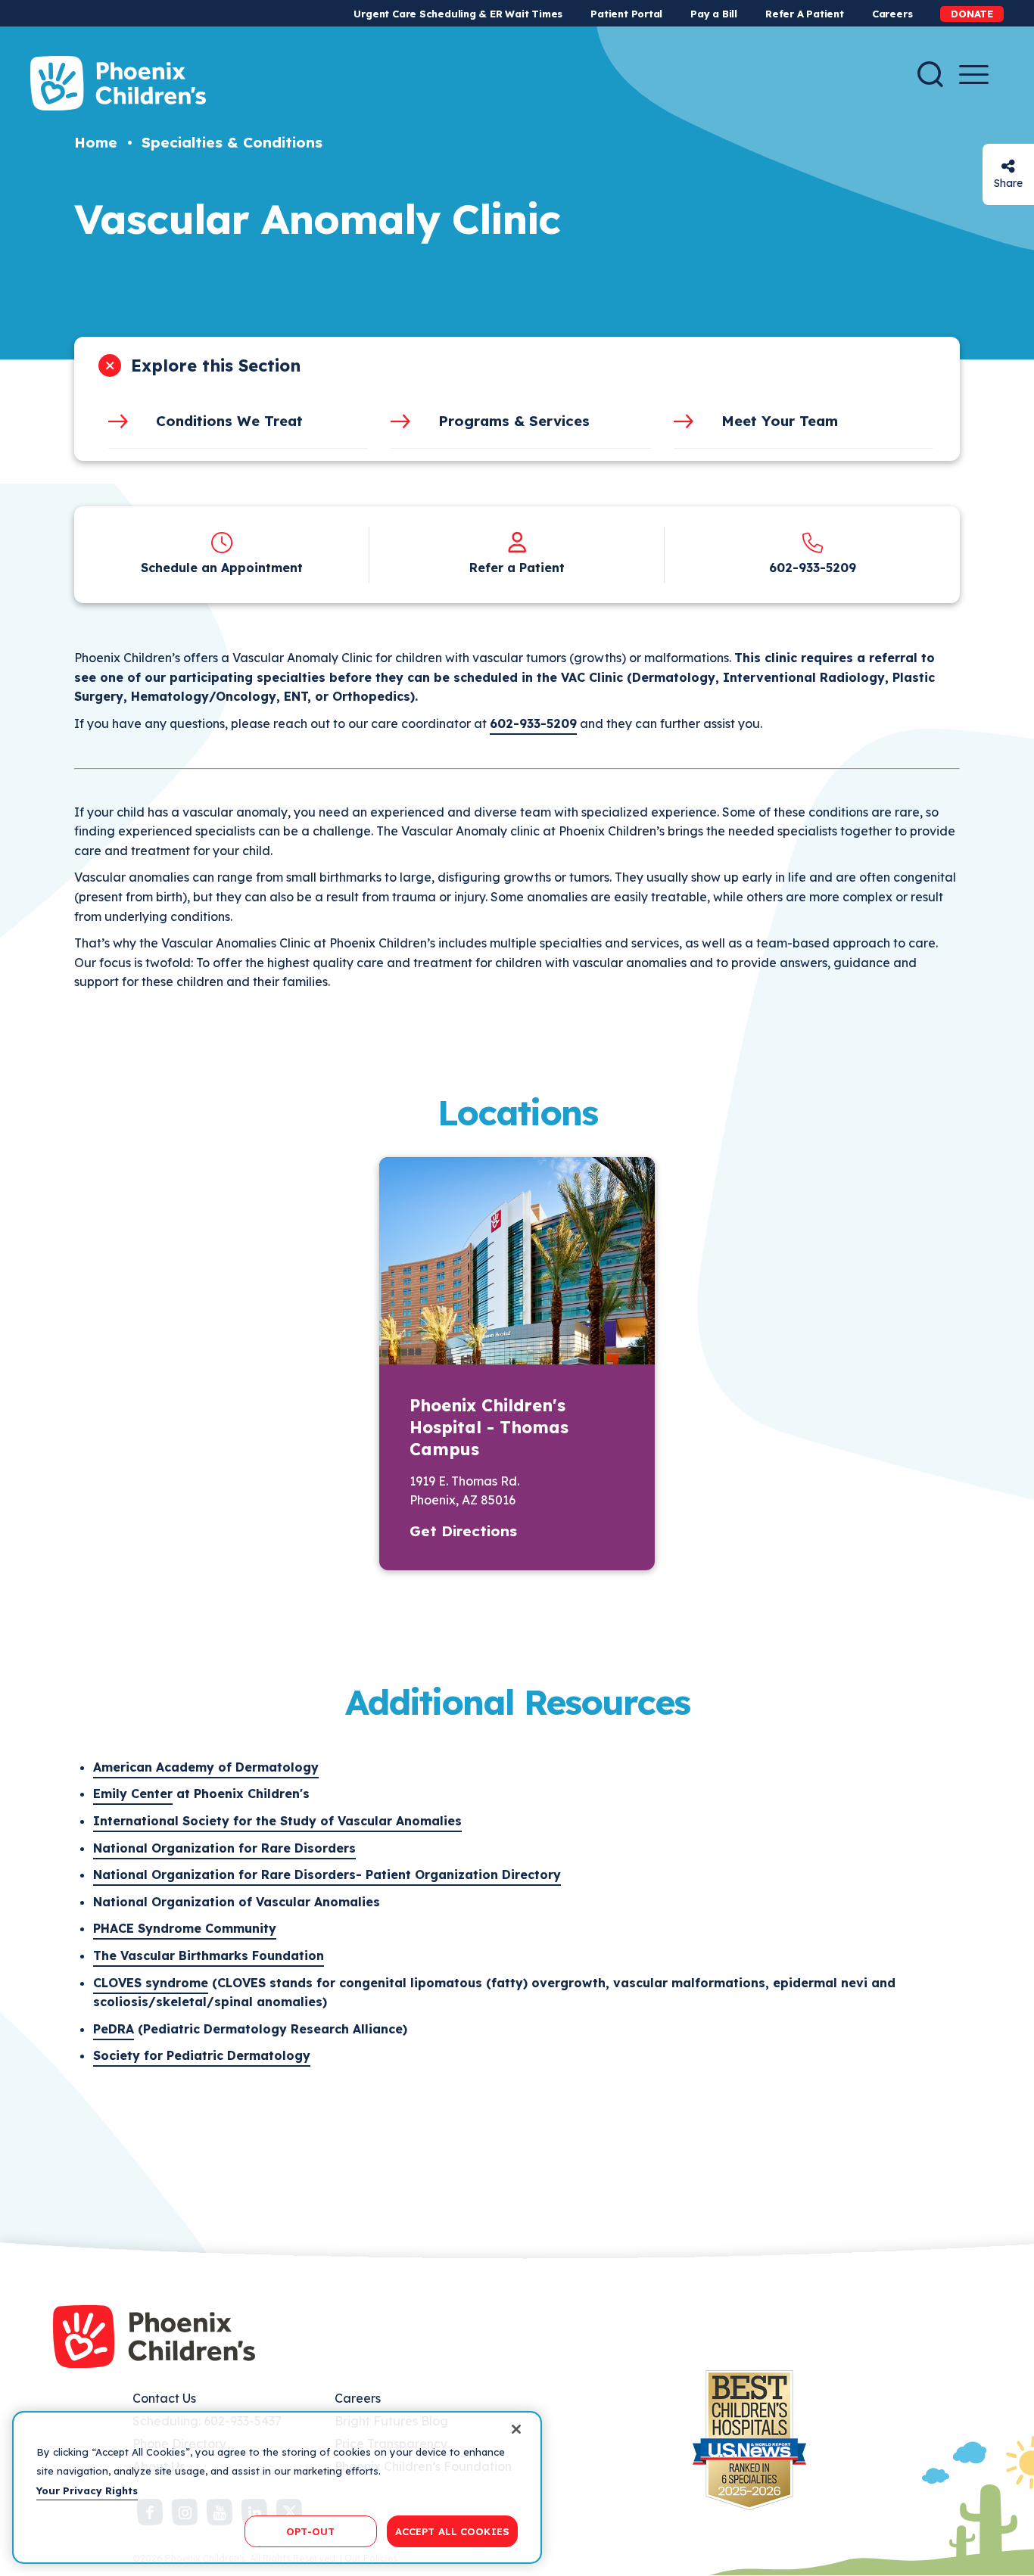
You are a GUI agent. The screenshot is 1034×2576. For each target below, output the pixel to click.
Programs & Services (514, 421)
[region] (277, 2487)
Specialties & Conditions (232, 142)
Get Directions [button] (463, 1531)
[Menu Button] (974, 75)
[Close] (516, 2429)
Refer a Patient (517, 568)
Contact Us (164, 2398)
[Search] (930, 74)
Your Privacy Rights (87, 2490)
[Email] (1008, 166)
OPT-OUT (310, 2531)
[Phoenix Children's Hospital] (118, 83)
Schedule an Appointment (222, 568)
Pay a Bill (714, 14)
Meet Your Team (780, 421)
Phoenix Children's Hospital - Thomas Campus (489, 1427)
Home (96, 142)
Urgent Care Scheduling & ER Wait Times (458, 14)
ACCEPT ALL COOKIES (452, 2531)
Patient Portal (626, 14)
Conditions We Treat (229, 421)
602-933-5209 (813, 568)
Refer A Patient (805, 14)
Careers (892, 14)
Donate (972, 14)
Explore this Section (216, 366)
